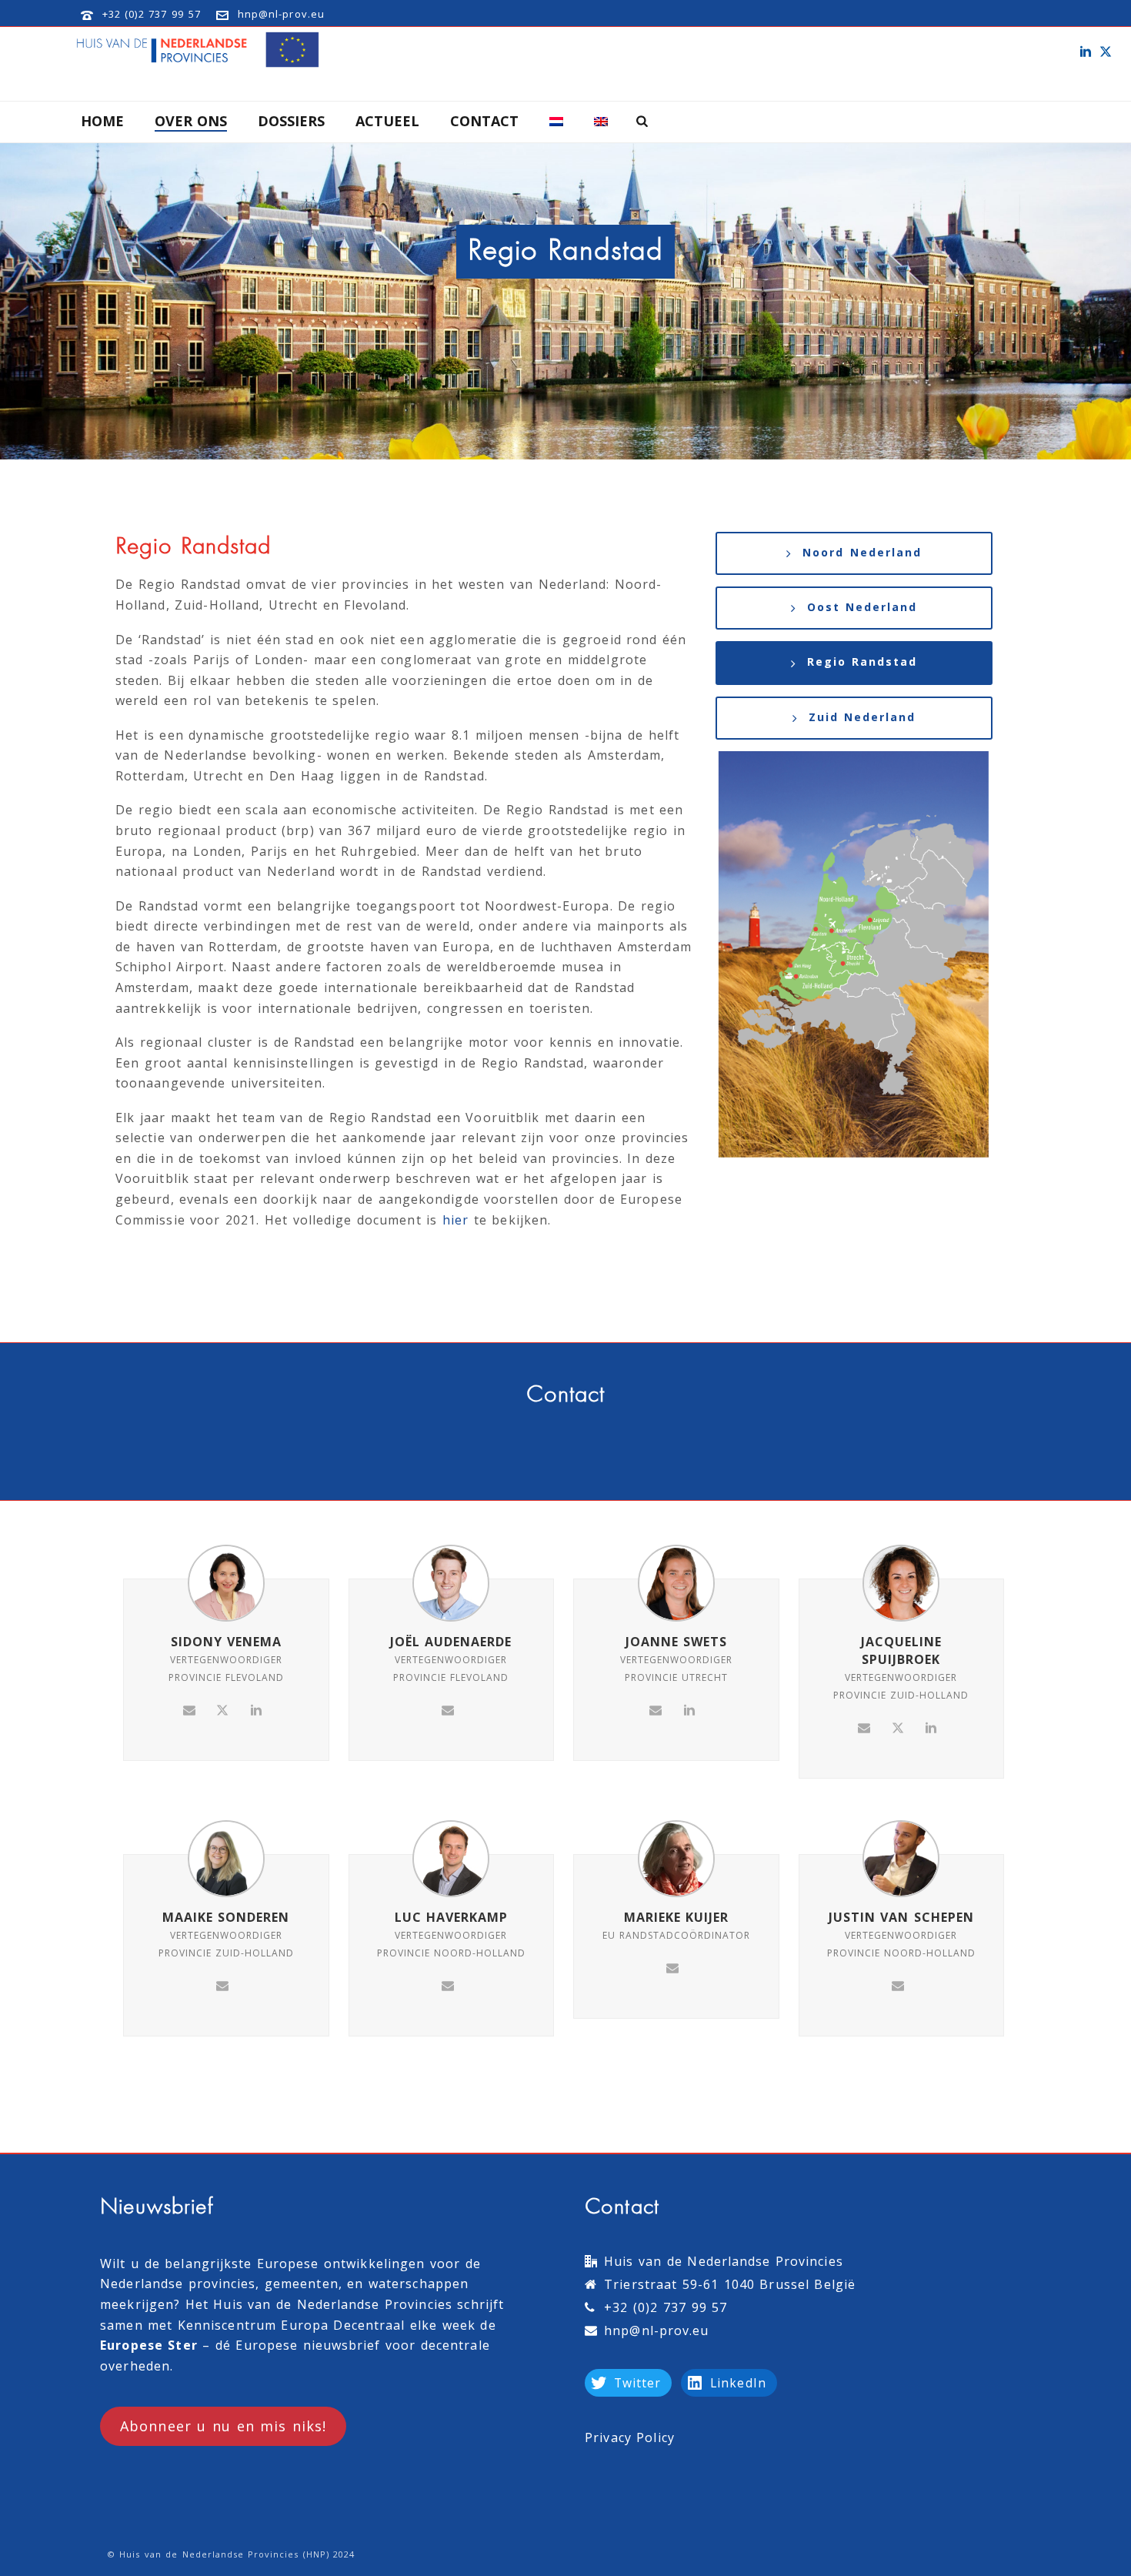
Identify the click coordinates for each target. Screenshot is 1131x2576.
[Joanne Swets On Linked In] (689, 1709)
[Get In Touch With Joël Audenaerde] (448, 1709)
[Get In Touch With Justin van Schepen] (898, 1985)
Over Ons (191, 121)
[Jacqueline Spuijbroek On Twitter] (898, 1727)
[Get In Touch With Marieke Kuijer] (672, 1966)
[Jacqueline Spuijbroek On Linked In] (931, 1727)
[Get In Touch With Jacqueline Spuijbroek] (864, 1727)
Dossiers (291, 121)
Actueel (387, 121)
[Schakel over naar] (556, 122)
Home (102, 121)
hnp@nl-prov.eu (281, 14)
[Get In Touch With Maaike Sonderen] (222, 1985)
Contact (484, 121)
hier (455, 1220)
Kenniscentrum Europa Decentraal (291, 2325)
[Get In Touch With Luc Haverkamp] (448, 1985)
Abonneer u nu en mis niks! (223, 2426)
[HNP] (200, 50)
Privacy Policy (630, 2437)
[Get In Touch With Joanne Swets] (656, 1709)
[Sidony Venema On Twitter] (222, 1709)
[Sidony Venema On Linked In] (256, 1709)
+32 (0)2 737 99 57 (152, 14)
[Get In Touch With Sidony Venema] (189, 1709)
